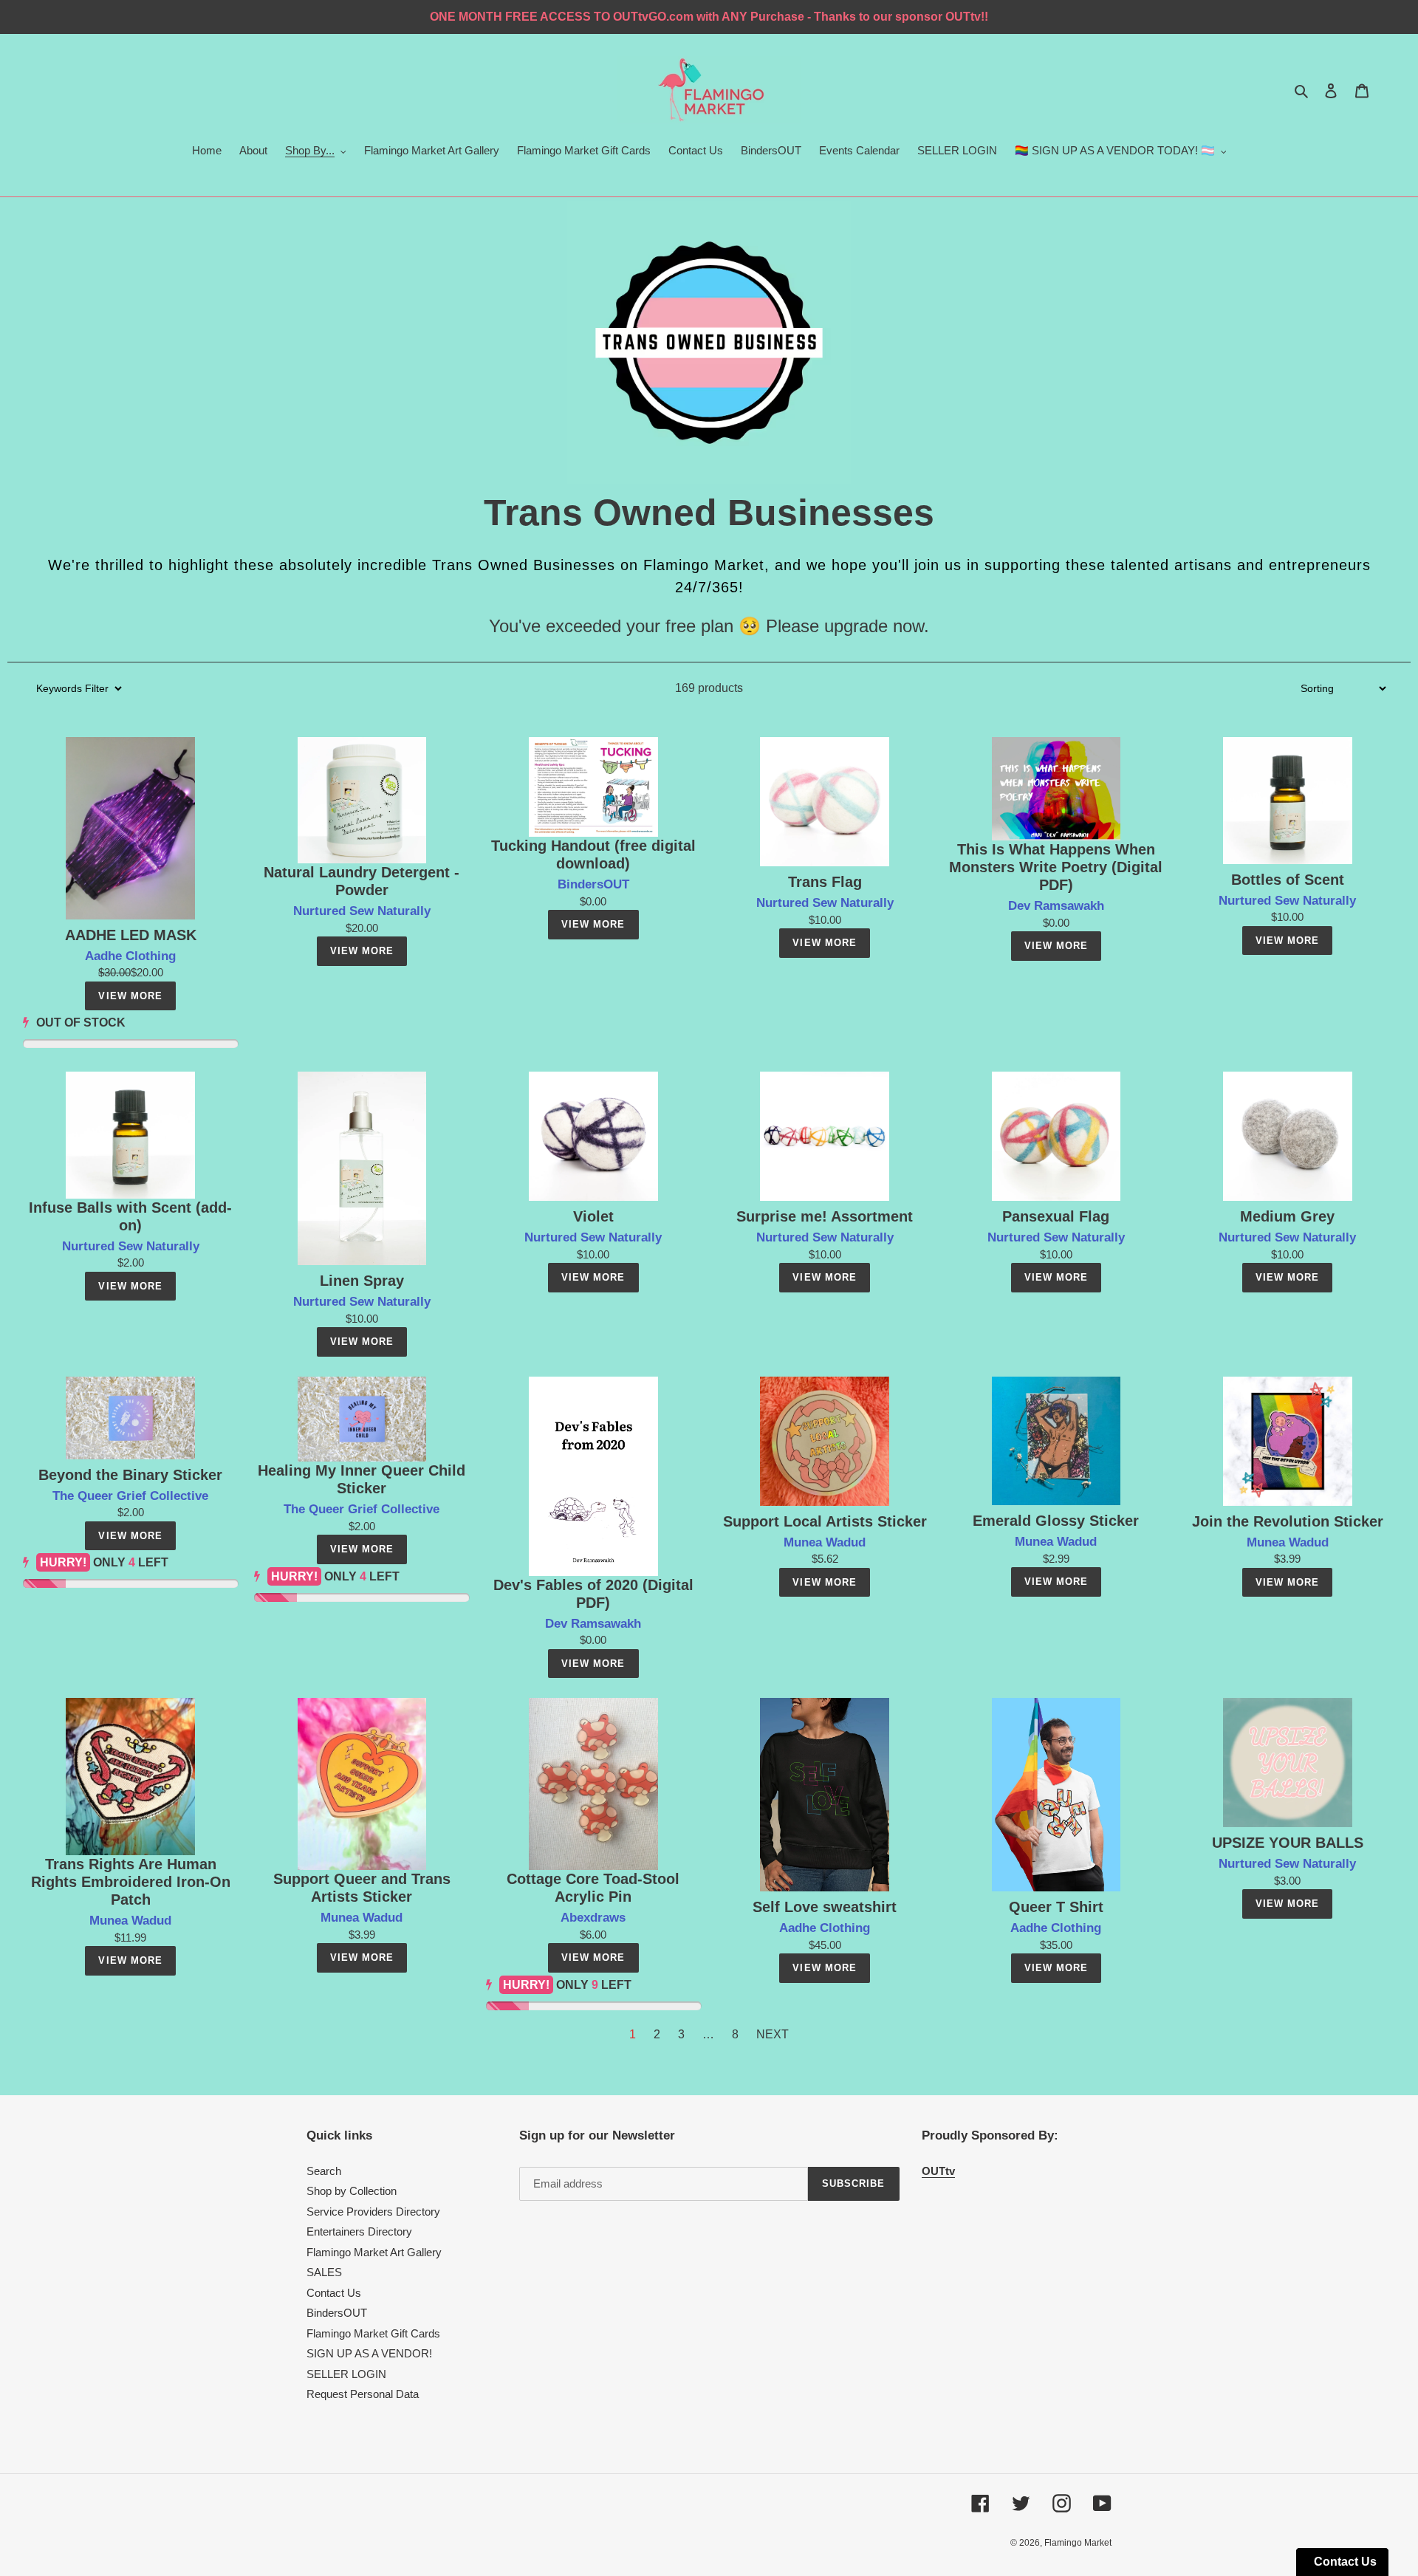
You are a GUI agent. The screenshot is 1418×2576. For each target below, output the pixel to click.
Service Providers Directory (373, 2212)
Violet (593, 1216)
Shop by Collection (352, 2191)
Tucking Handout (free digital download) (593, 854)
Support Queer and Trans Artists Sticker (362, 1888)
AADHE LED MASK (131, 935)
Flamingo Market (1078, 2543)
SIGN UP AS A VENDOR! (369, 2353)
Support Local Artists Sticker (825, 1521)
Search (324, 2171)
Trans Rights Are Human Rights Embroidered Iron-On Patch (131, 1882)
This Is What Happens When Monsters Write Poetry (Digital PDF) (1056, 867)
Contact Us (334, 2293)
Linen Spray (362, 1281)
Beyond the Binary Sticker (130, 1475)
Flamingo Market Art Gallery (374, 2252)
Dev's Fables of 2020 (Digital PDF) (593, 1594)
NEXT (773, 2034)
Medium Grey (1287, 1216)
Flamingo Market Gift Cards (373, 2333)
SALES (324, 2272)
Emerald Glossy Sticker (1056, 1521)
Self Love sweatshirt (825, 1907)
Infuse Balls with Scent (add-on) (130, 1216)
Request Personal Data (363, 2394)
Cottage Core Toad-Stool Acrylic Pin (593, 1888)
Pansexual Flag (1056, 1216)
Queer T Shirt (1056, 1907)
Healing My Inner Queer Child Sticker (362, 1479)
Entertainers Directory (359, 2231)
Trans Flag (825, 882)
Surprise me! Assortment (825, 1216)
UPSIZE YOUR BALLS (1288, 1843)
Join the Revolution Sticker (1288, 1521)
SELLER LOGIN (346, 2374)
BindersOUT (337, 2313)
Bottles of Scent (1288, 880)
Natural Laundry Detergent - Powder (362, 881)
